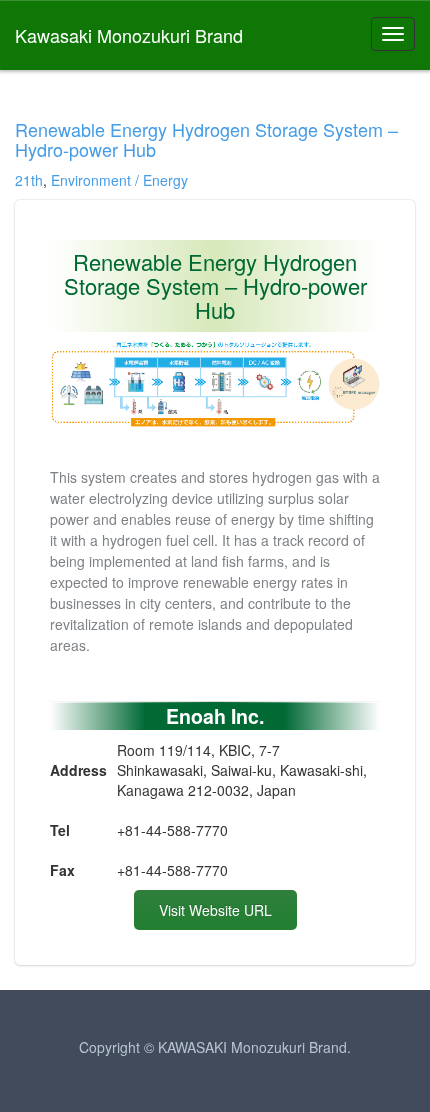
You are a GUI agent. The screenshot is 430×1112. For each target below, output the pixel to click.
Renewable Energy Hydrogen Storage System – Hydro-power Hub (206, 139)
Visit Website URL (215, 910)
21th (29, 180)
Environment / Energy (119, 180)
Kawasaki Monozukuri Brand (129, 35)
